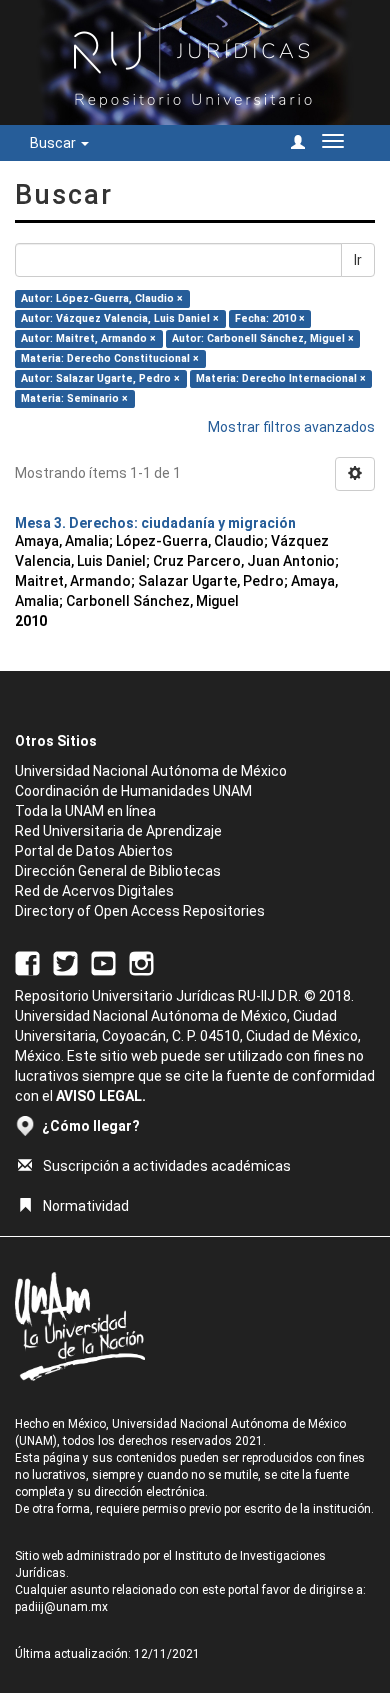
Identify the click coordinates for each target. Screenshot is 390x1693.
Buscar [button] (54, 143)
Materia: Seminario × (74, 398)
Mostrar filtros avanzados (291, 427)
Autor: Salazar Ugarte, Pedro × (100, 378)
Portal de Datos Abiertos (94, 851)
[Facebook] (27, 962)
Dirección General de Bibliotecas (118, 871)
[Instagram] (141, 962)
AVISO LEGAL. (101, 1096)
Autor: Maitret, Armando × (88, 338)
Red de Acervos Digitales (94, 891)
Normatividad (86, 1206)
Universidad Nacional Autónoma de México (151, 771)
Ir (358, 260)
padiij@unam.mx (61, 1607)
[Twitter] (65, 962)
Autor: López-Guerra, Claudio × (102, 298)
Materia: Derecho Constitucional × (110, 358)
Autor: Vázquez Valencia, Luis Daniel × (120, 318)
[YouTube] (103, 962)
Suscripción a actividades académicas (167, 1166)
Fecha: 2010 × (270, 318)
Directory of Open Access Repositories (140, 911)
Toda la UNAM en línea (85, 811)
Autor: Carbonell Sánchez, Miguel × (263, 338)
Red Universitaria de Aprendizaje (118, 831)
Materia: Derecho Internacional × (281, 378)
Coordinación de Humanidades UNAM (133, 791)
